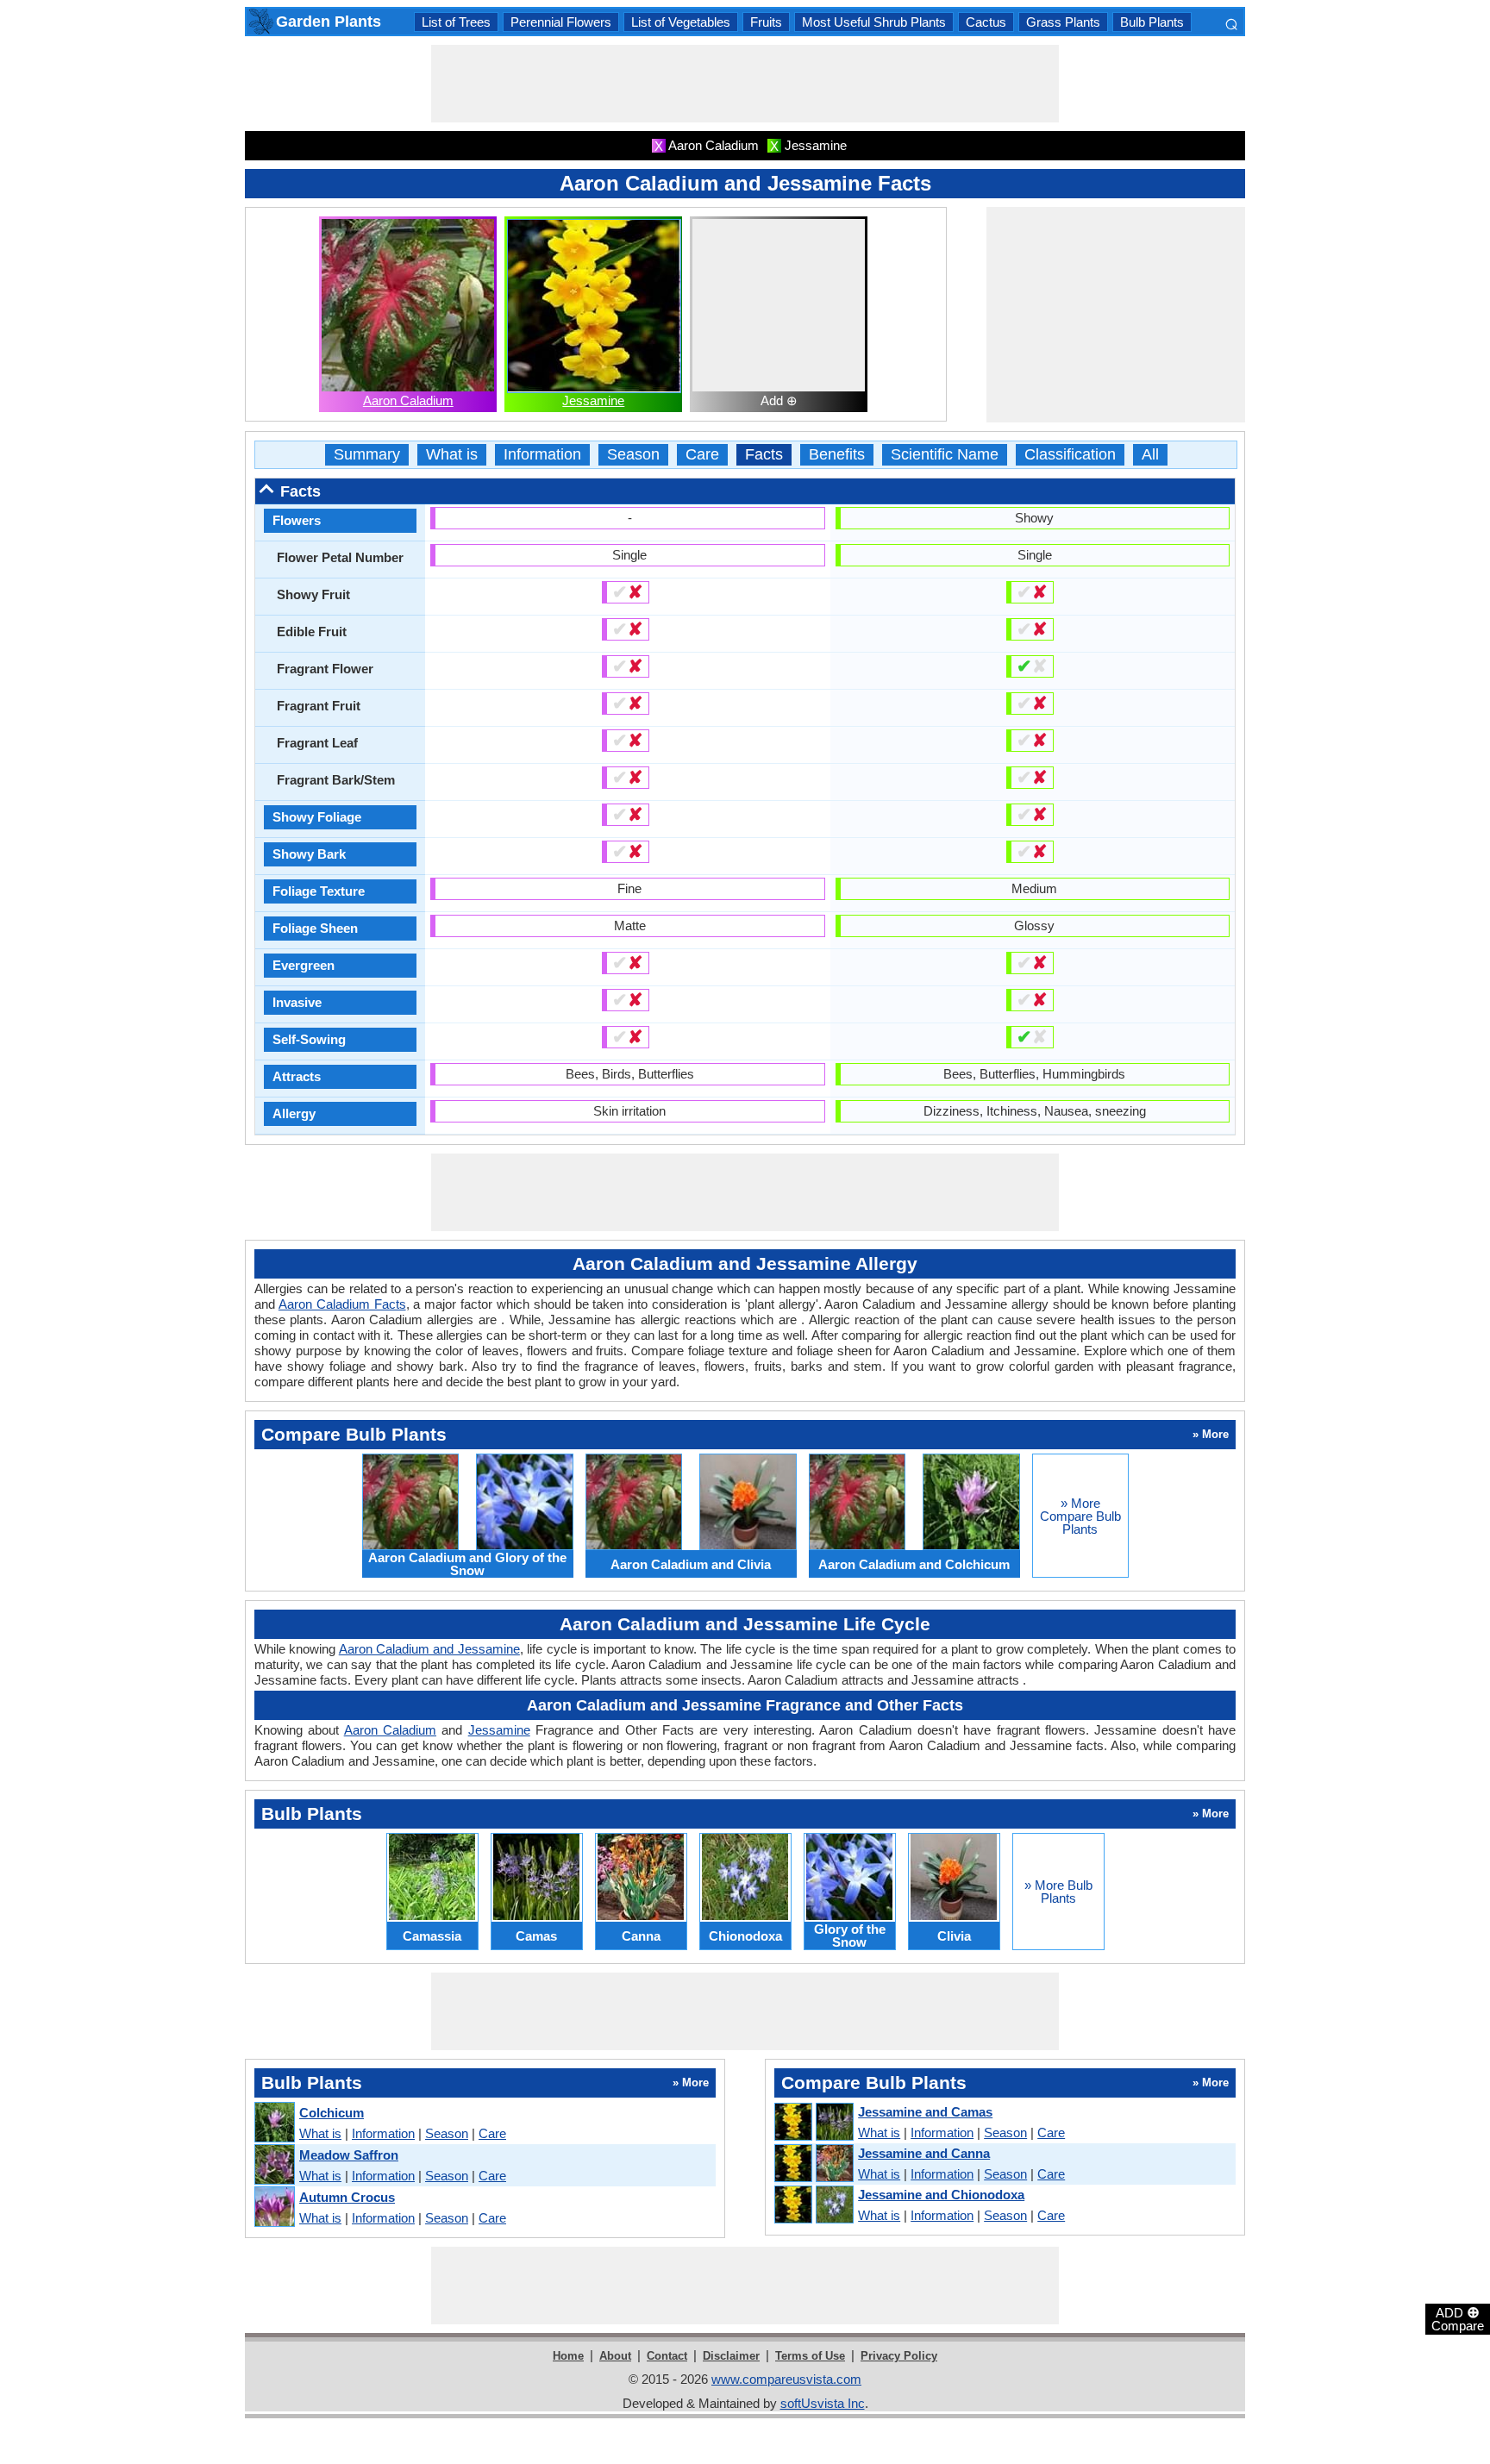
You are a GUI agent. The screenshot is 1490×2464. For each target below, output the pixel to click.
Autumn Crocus (347, 2197)
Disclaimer (731, 2356)
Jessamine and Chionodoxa (941, 2195)
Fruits (766, 22)
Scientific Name (945, 455)
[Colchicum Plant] (274, 2123)
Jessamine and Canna (924, 2153)
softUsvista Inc (823, 2403)
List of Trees (456, 22)
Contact (667, 2356)
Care (702, 455)
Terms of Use (810, 2356)
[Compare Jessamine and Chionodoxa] (813, 2205)
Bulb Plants (1152, 22)
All (1150, 455)
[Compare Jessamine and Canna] (813, 2164)
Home (568, 2356)
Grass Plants (1063, 22)
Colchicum (332, 2113)
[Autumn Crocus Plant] (274, 2208)
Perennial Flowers (561, 22)
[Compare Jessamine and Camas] (813, 2123)
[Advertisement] (745, 84)
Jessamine (593, 400)
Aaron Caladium (408, 400)
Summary (367, 455)
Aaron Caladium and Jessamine (429, 1649)
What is (452, 455)
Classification (1070, 455)
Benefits (837, 455)
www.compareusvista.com (786, 2379)
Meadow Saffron (349, 2155)
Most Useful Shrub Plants (874, 22)
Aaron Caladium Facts (342, 1304)
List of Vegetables (681, 22)
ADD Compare (1458, 2318)
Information (542, 455)
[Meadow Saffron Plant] (274, 2165)
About (615, 2356)
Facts (764, 455)
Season (633, 455)
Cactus (986, 22)
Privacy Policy (899, 2356)
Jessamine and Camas (925, 2112)
